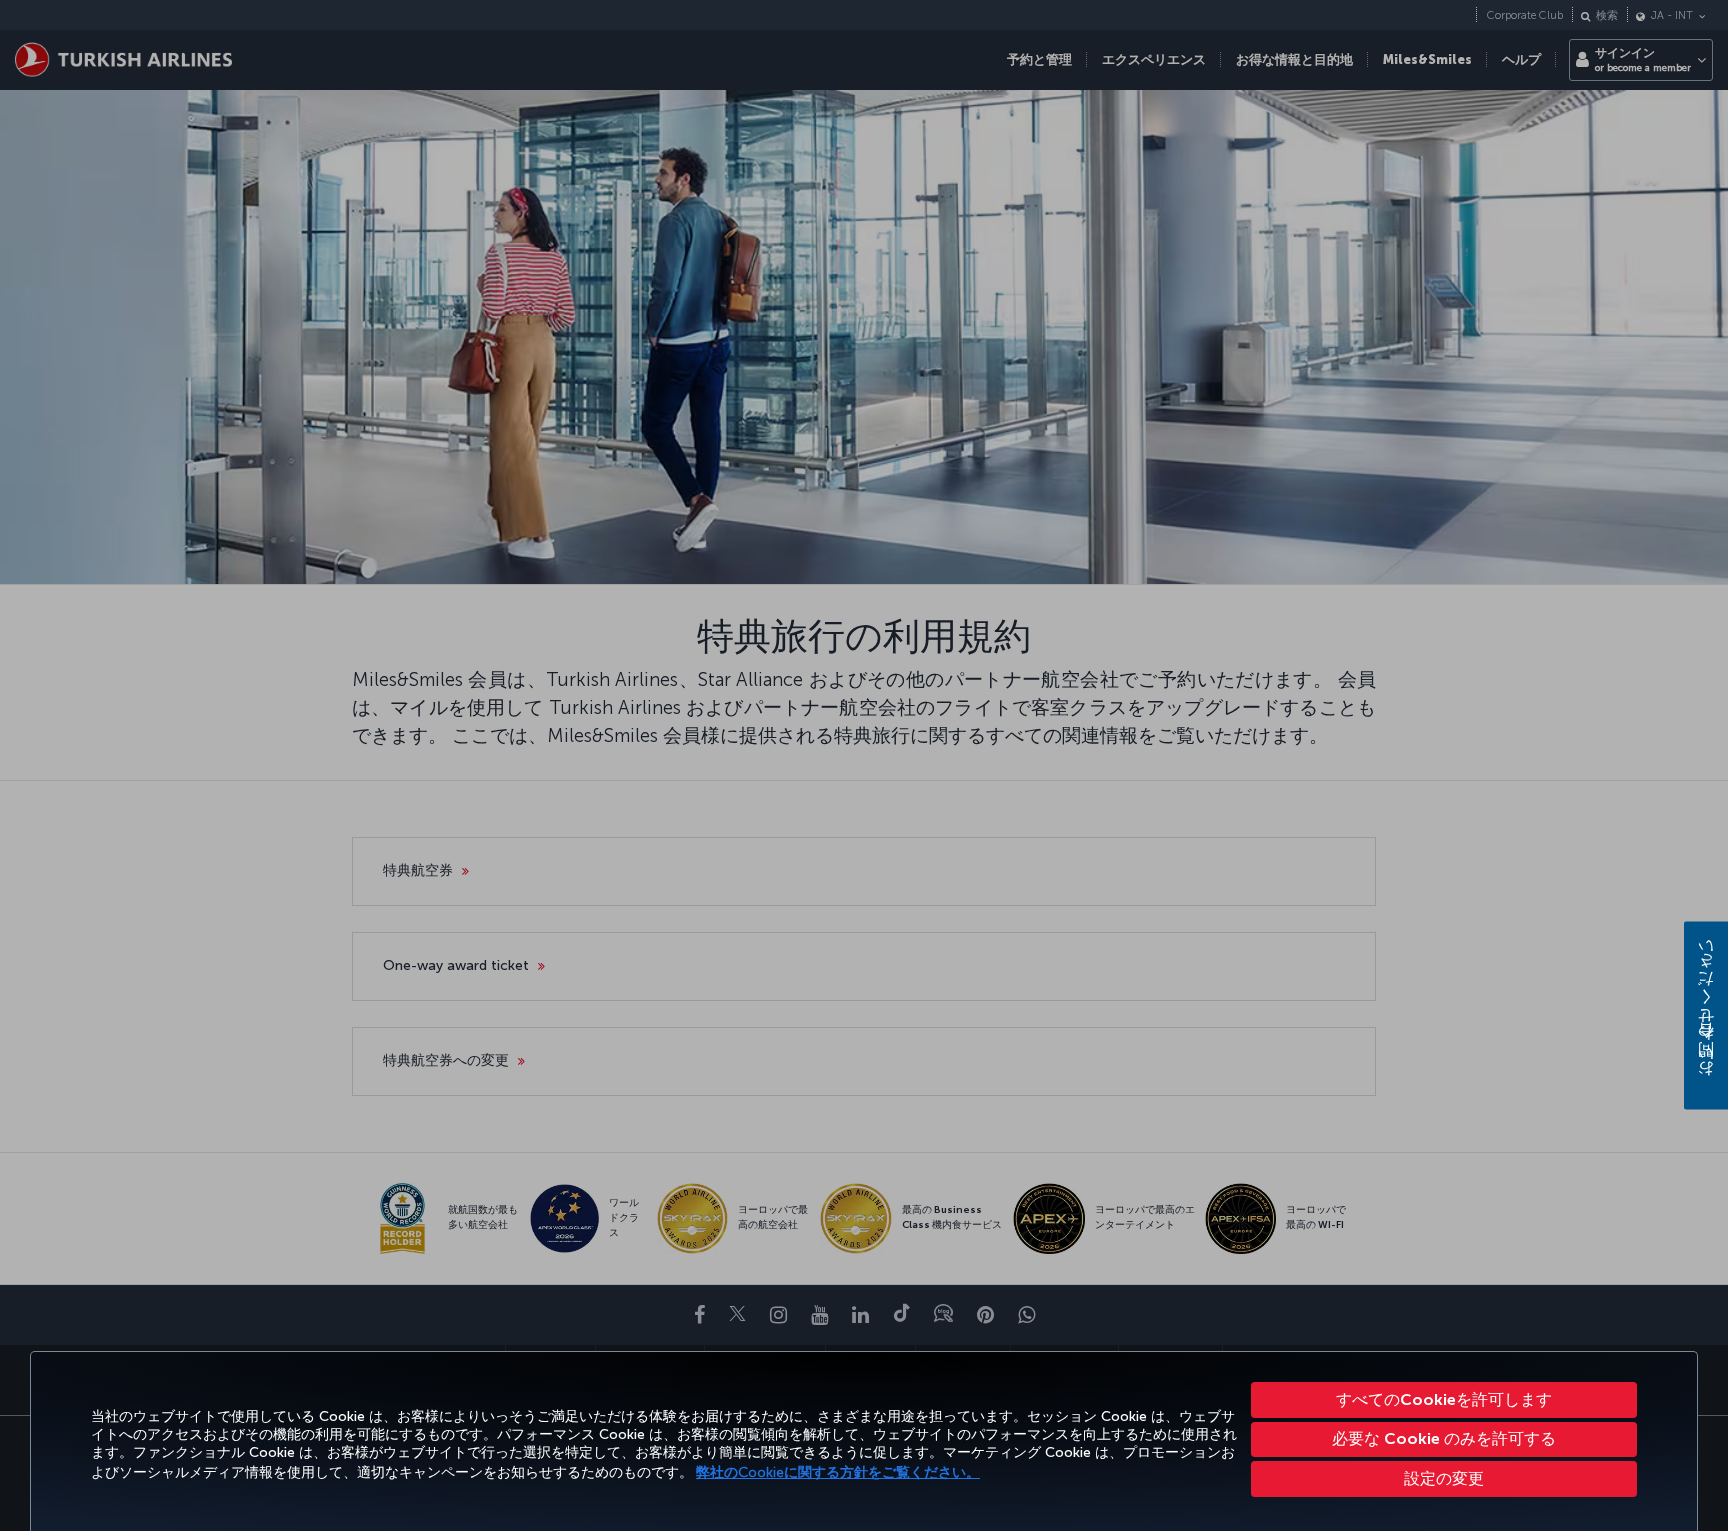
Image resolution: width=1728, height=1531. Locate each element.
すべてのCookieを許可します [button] (1444, 1399)
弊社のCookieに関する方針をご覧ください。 (838, 1472)
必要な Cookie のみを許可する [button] (1444, 1438)
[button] (1444, 1479)
